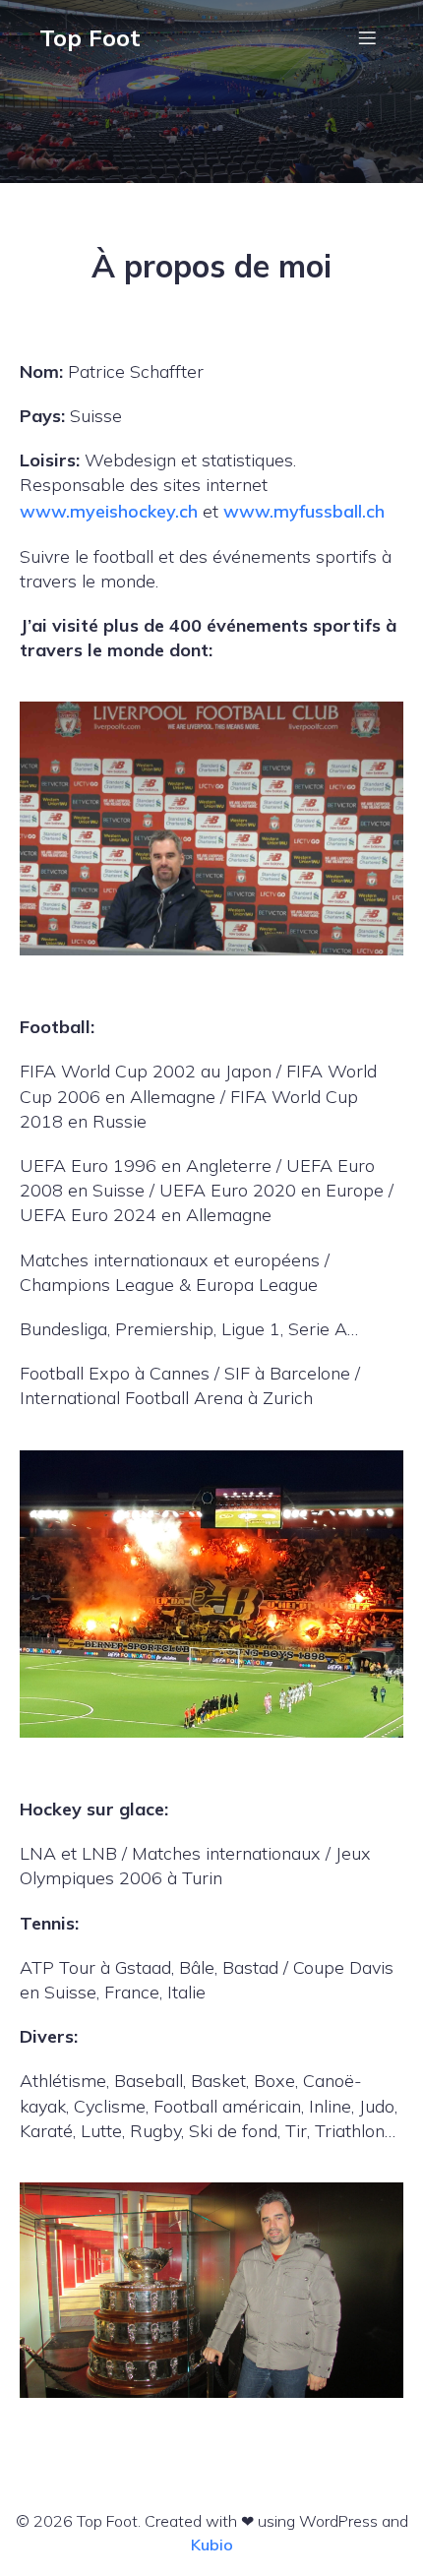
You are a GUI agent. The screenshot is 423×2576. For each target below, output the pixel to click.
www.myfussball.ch (304, 511)
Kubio (212, 2545)
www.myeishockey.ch (109, 511)
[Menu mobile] (367, 37)
